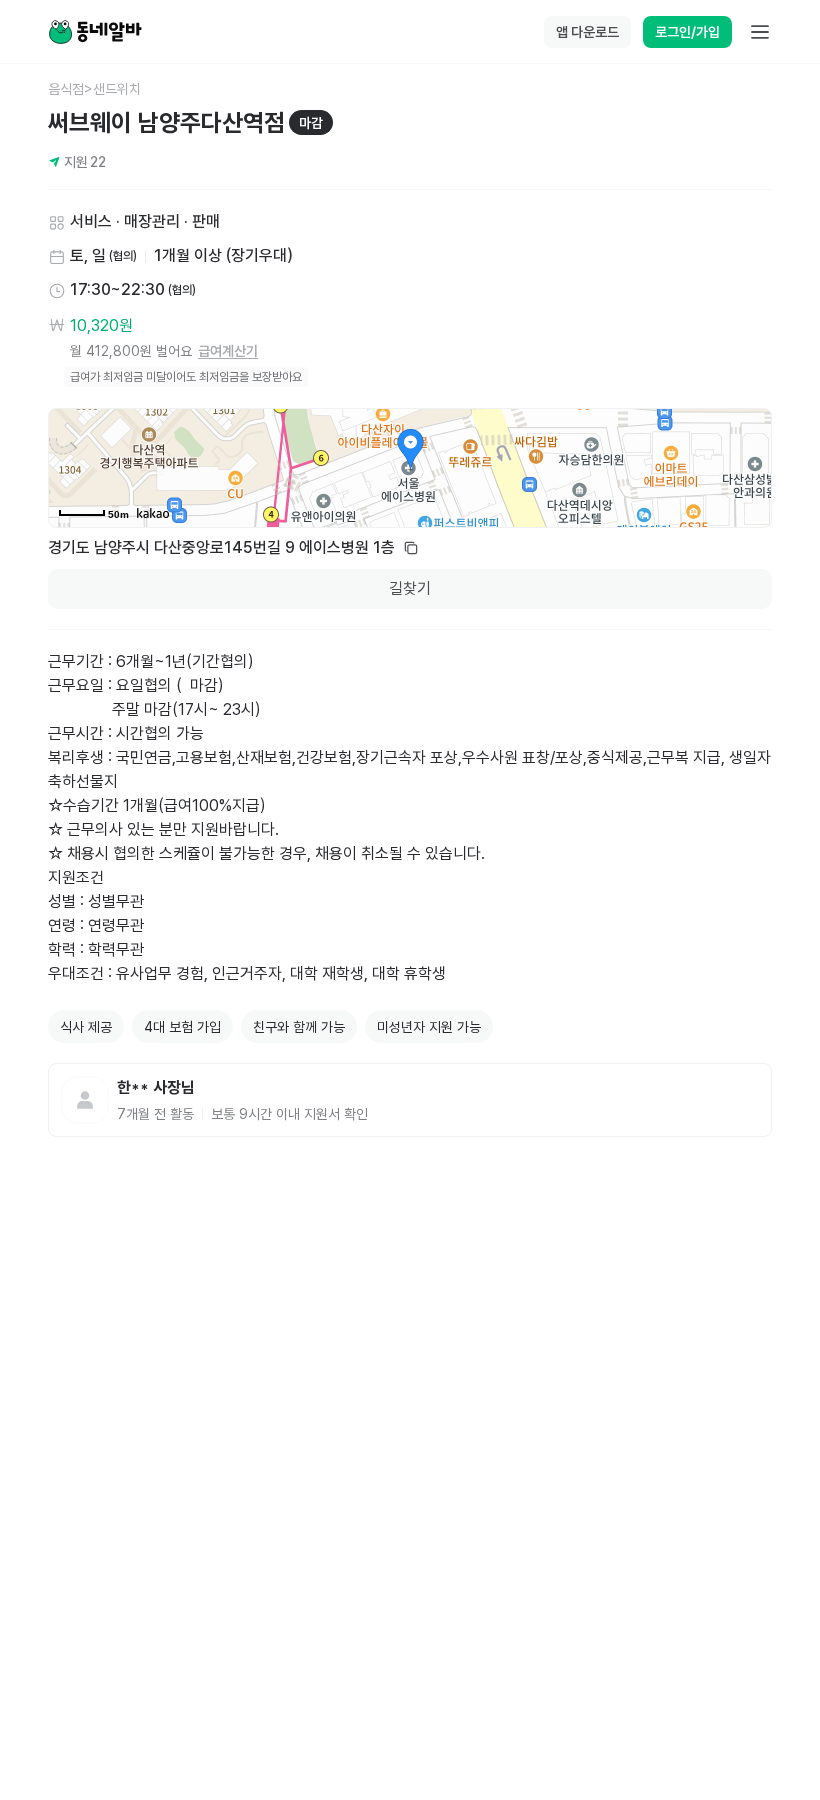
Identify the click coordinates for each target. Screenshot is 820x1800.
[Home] (95, 32)
